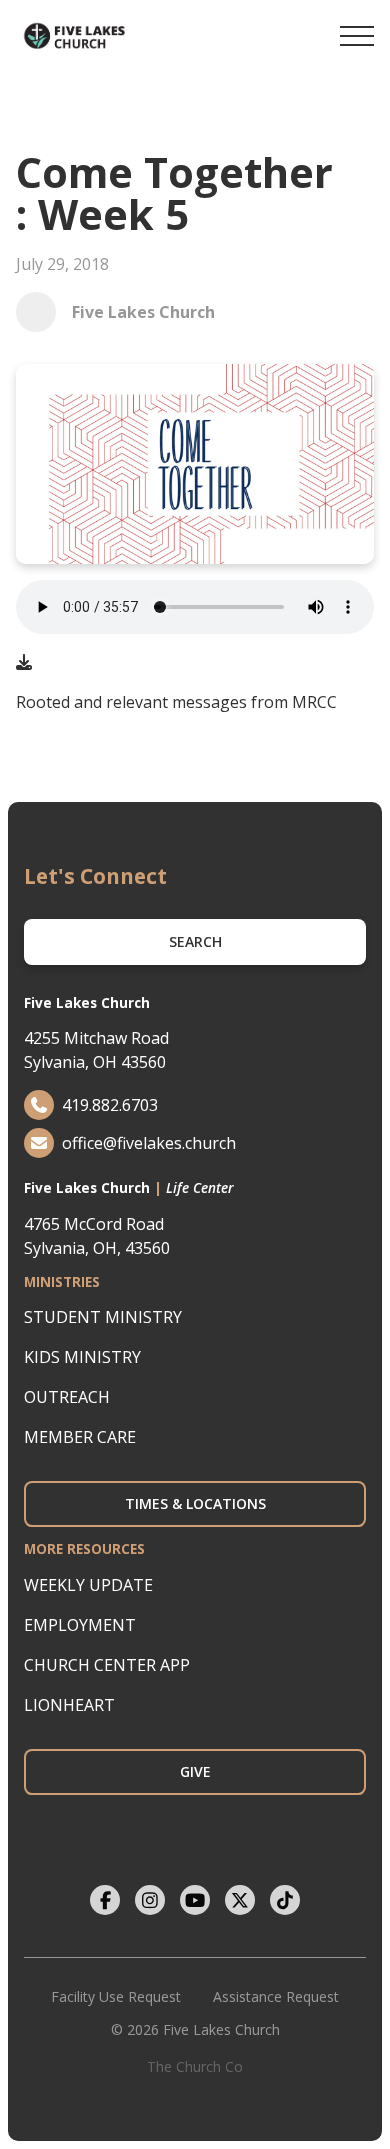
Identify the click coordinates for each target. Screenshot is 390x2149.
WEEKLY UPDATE (88, 1585)
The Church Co (195, 2066)
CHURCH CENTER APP (107, 1665)
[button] (357, 36)
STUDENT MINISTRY (103, 1317)
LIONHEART (69, 1705)
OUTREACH (67, 1397)
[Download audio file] (24, 662)
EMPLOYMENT (80, 1625)
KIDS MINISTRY (82, 1357)
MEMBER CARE (80, 1437)
